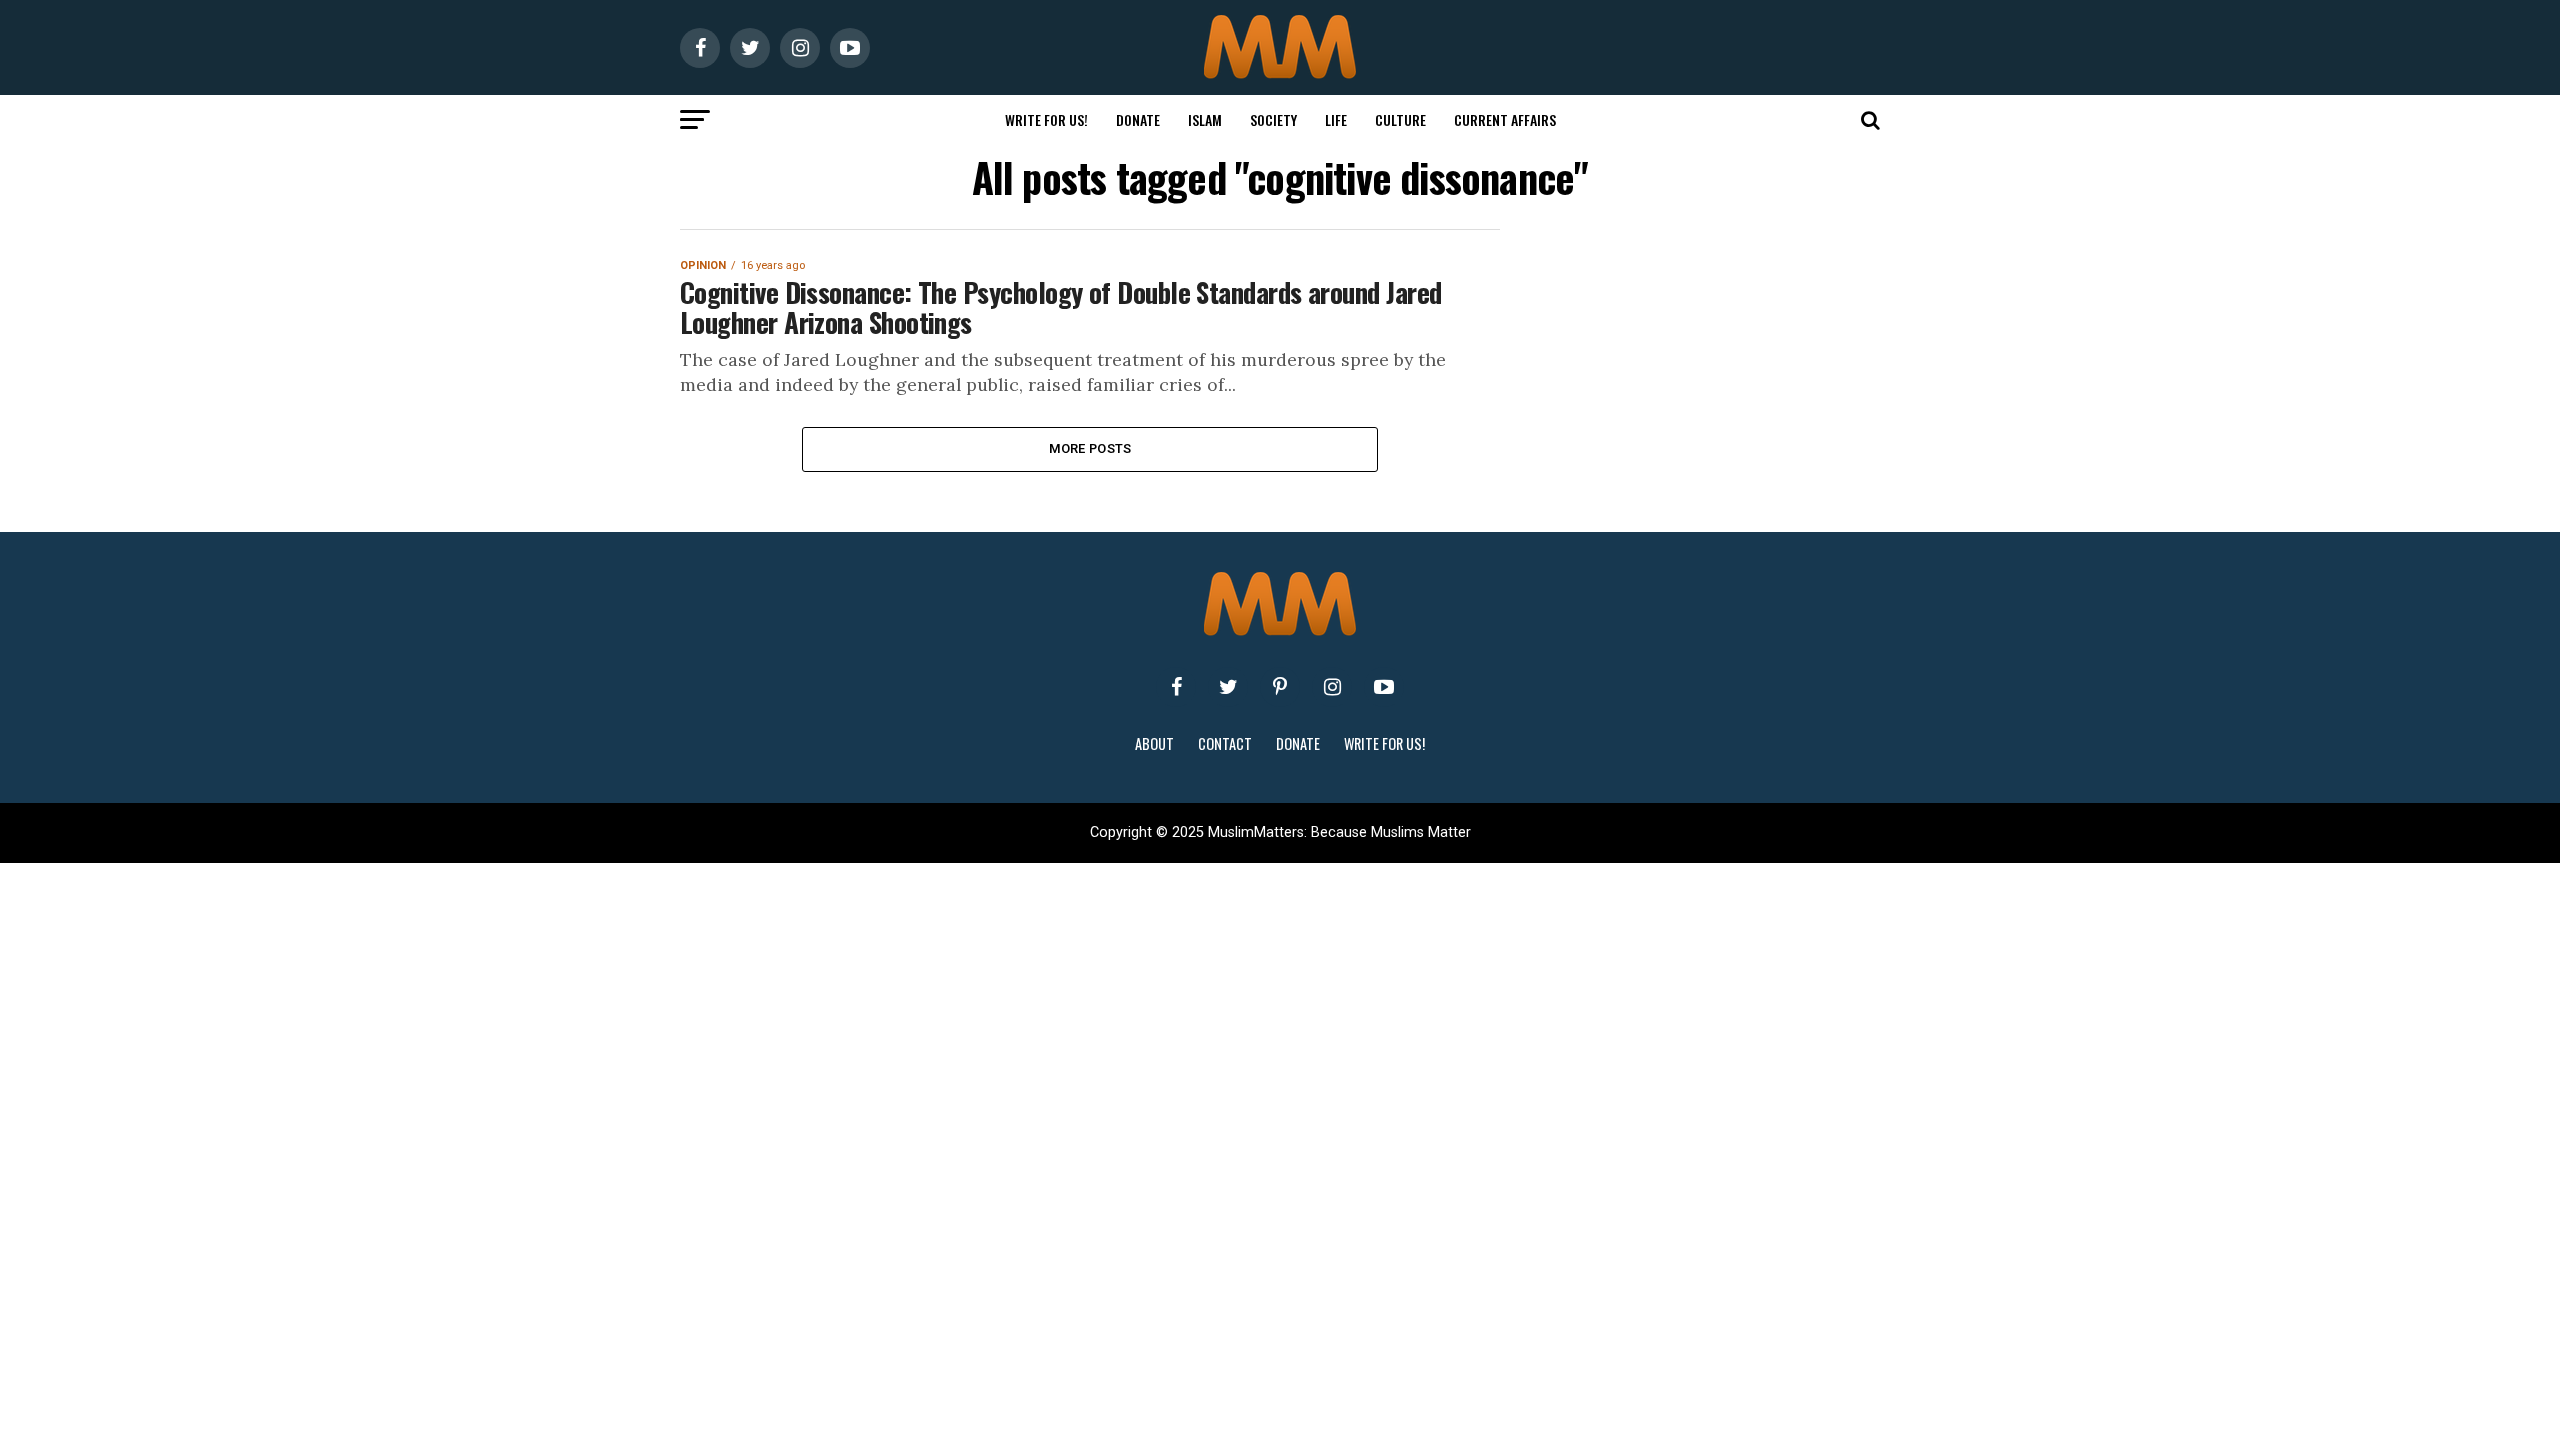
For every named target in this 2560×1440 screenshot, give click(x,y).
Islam (1205, 119)
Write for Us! (1046, 119)
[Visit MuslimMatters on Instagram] (1332, 687)
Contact (1225, 743)
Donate (1138, 119)
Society (1273, 119)
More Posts (1090, 448)
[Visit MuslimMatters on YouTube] (1384, 687)
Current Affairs (1505, 119)
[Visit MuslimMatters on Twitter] (1228, 687)
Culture (1400, 119)
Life (1336, 119)
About (1154, 743)
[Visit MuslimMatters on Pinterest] (1280, 687)
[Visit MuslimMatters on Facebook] (1176, 687)
